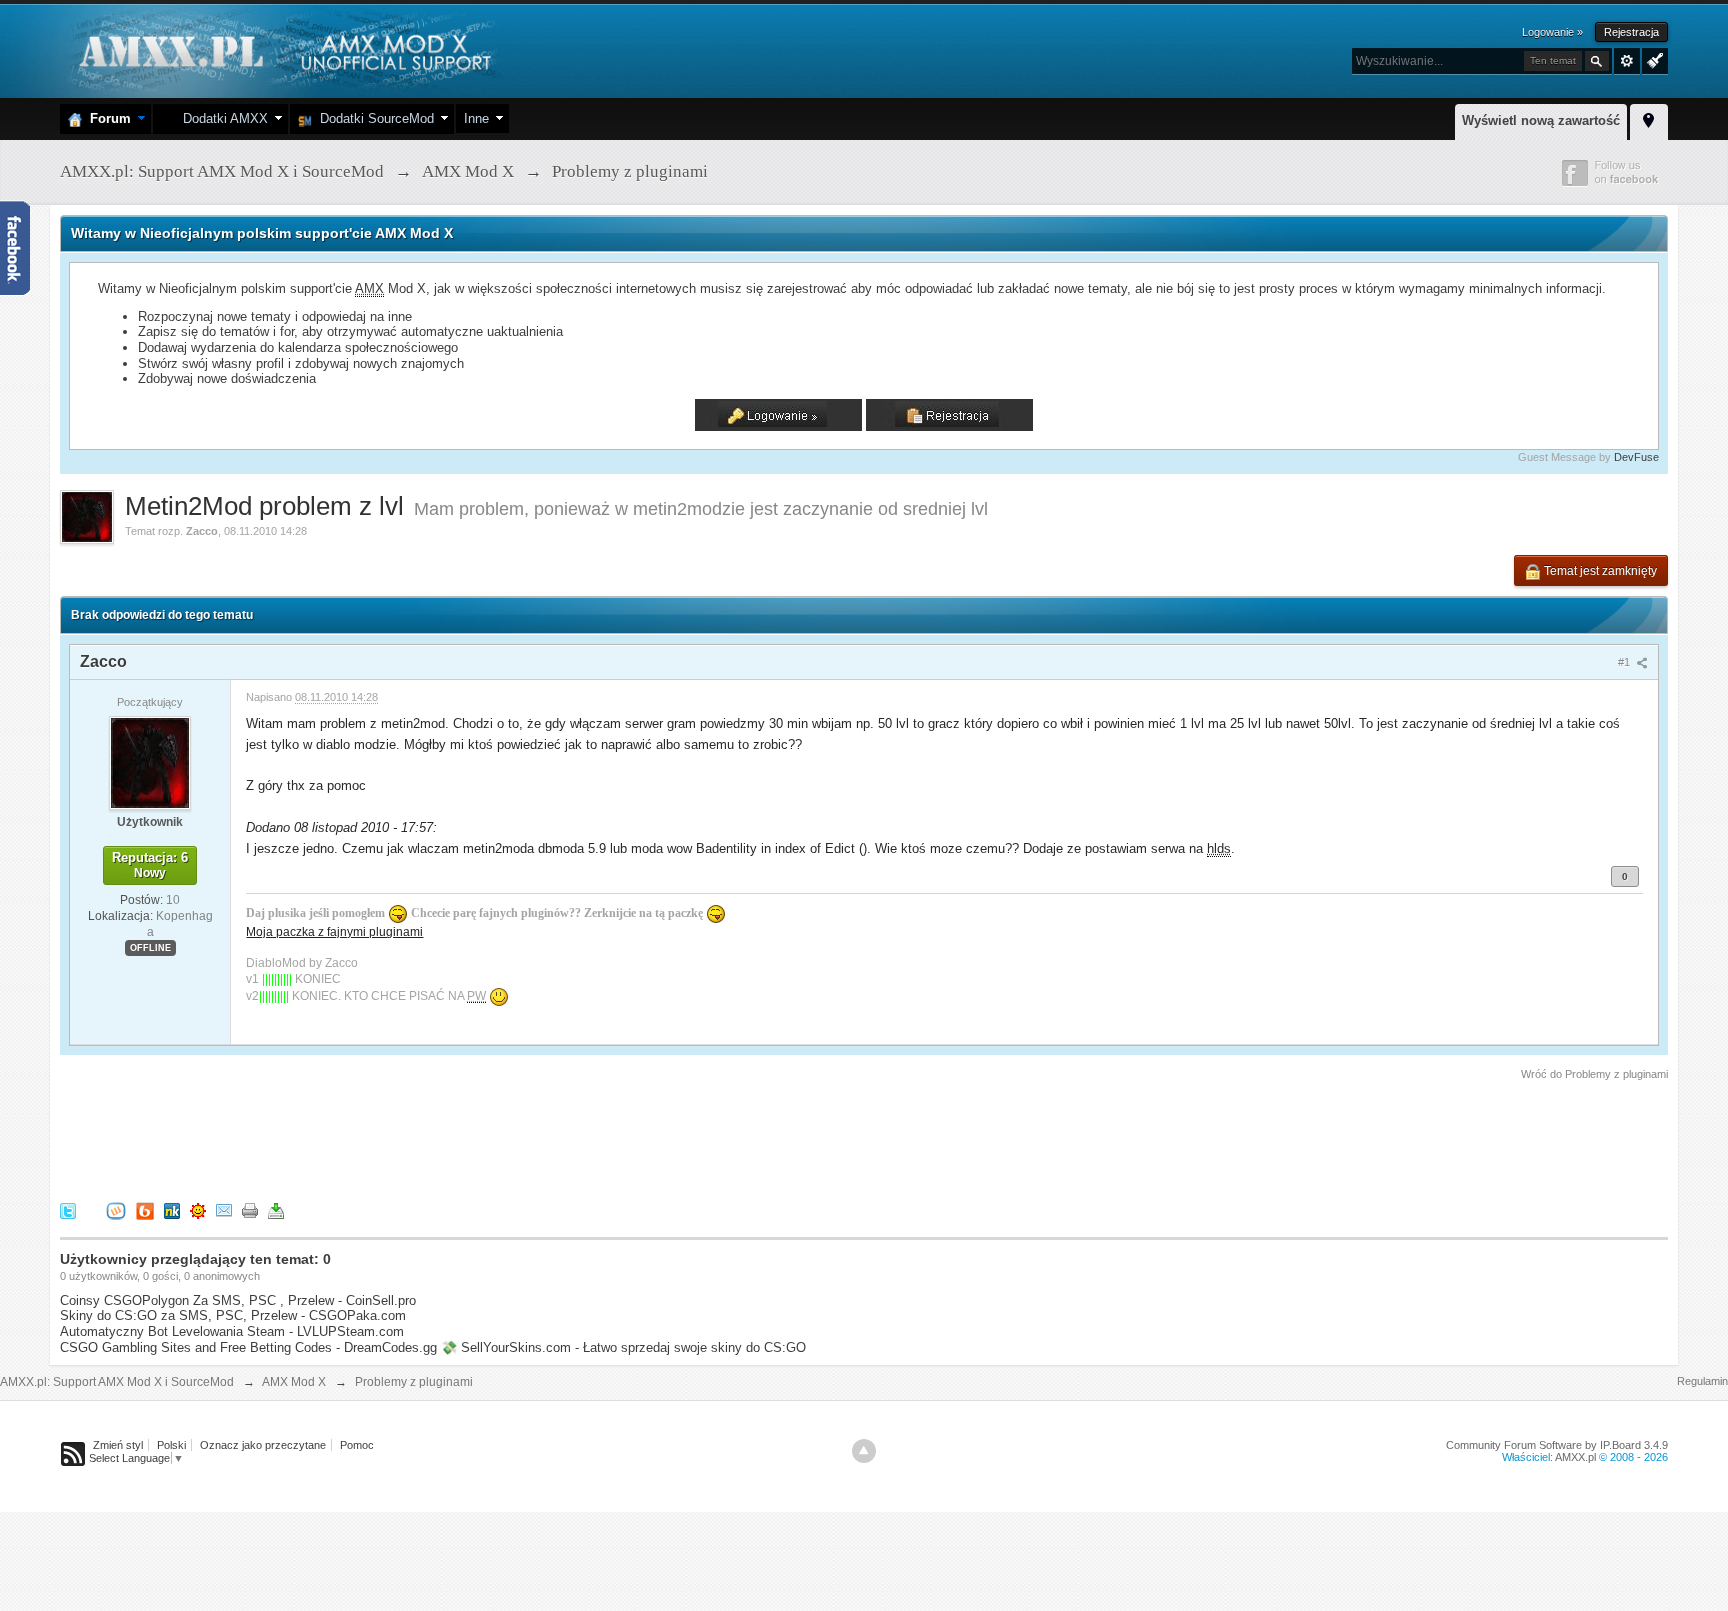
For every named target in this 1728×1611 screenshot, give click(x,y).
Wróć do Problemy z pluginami (1594, 1074)
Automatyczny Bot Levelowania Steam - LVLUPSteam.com (232, 1331)
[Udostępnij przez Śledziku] (172, 1209)
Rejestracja (1631, 32)
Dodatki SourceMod (373, 118)
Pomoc (357, 1445)
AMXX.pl (1575, 1457)
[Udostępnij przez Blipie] (145, 1209)
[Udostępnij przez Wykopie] (116, 1209)
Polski (171, 1445)
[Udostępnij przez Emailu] (224, 1209)
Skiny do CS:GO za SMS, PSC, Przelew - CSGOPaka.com (233, 1315)
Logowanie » (1552, 32)
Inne (476, 118)
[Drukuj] (250, 1209)
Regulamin (1702, 1381)
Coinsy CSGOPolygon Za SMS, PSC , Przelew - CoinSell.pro (238, 1300)
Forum (106, 118)
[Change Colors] (1652, 59)
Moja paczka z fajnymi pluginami (334, 931)
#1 (1625, 662)
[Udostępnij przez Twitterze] (68, 1209)
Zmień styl (118, 1445)
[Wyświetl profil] (150, 762)
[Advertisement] (424, 1138)
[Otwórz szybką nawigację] (1649, 119)
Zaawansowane (1627, 61)
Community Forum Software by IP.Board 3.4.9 (1557, 1445)
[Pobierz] (276, 1209)
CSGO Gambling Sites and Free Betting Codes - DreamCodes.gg (248, 1347)
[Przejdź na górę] (864, 1451)
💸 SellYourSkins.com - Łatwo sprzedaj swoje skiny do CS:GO (623, 1347)
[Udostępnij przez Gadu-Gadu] (198, 1209)
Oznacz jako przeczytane (263, 1445)
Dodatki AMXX (221, 118)
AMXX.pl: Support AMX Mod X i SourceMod (117, 1382)
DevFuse (1636, 457)
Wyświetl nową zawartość (1541, 120)
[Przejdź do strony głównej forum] (282, 49)
